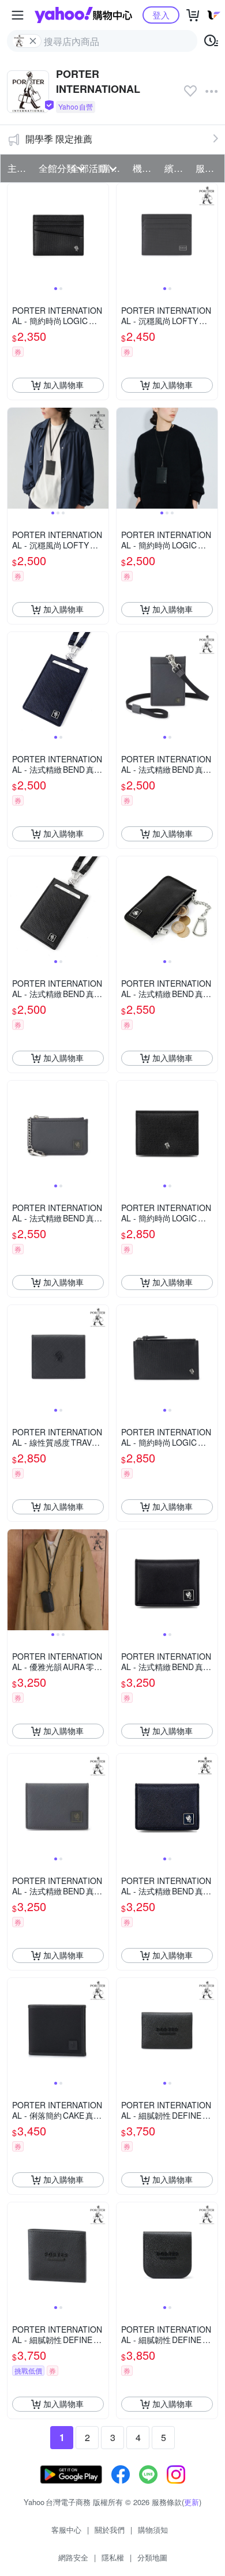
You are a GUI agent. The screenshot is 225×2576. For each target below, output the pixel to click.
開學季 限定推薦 (59, 139)
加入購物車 (63, 385)
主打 (17, 168)
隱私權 (113, 2557)
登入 (161, 15)
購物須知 (153, 2530)
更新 (192, 2502)
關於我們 (110, 2530)
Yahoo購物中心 (83, 15)
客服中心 (66, 2530)
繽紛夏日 (177, 168)
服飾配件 (208, 168)
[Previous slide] (15, 234)
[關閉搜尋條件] (33, 41)
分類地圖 (152, 2557)
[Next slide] (101, 234)
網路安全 (73, 2557)
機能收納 (145, 168)
